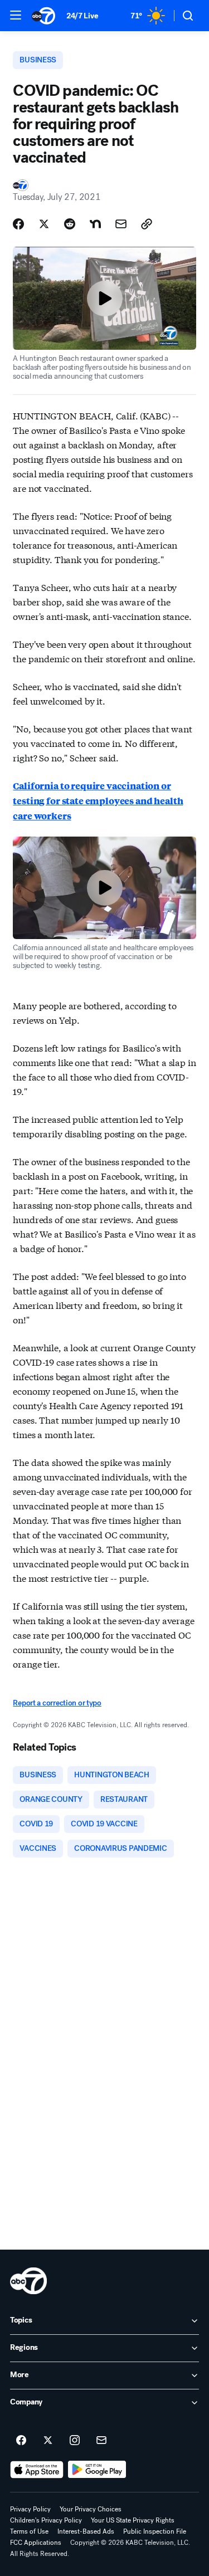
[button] (16, 15)
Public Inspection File (155, 2531)
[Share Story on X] (44, 224)
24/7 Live (82, 16)
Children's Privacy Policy (46, 2520)
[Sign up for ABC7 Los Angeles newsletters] (101, 2441)
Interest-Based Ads (86, 2531)
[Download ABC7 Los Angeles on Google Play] (97, 2470)
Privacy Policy (30, 2509)
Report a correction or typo (57, 1703)
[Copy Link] (147, 224)
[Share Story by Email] (121, 224)
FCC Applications (36, 2543)
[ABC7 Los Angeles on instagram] (75, 2441)
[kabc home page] (28, 2281)
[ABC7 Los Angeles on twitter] (48, 2441)
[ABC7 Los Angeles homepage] (43, 16)
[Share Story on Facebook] (18, 224)
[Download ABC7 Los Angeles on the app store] (37, 2470)
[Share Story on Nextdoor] (95, 224)
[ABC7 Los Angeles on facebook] (21, 2441)
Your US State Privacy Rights (133, 2520)
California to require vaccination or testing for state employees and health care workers (98, 801)
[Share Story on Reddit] (70, 224)
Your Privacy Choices (91, 2509)
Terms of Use (29, 2531)
